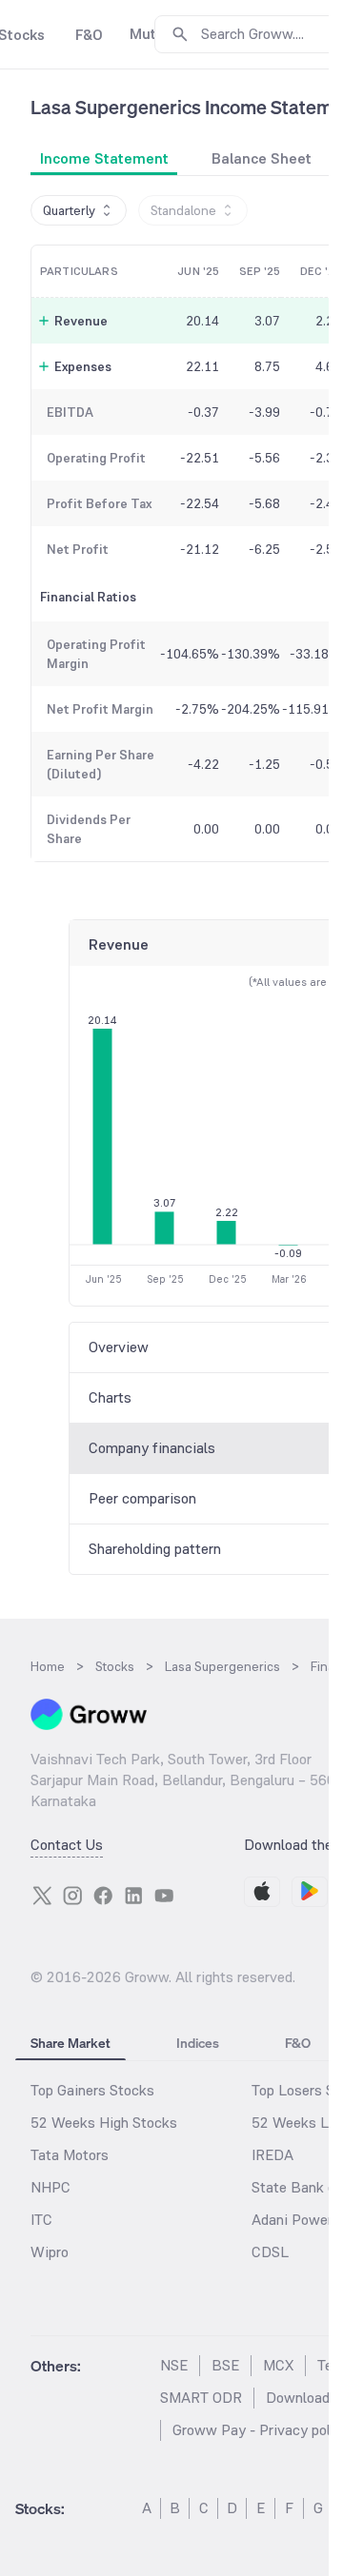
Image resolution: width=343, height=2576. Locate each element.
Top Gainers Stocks (92, 2090)
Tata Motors (70, 2155)
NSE (174, 2365)
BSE (225, 2365)
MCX (278, 2365)
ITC (41, 2220)
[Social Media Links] (42, 1896)
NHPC (50, 2187)
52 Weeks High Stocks (104, 2123)
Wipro (50, 2252)
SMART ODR (201, 2398)
